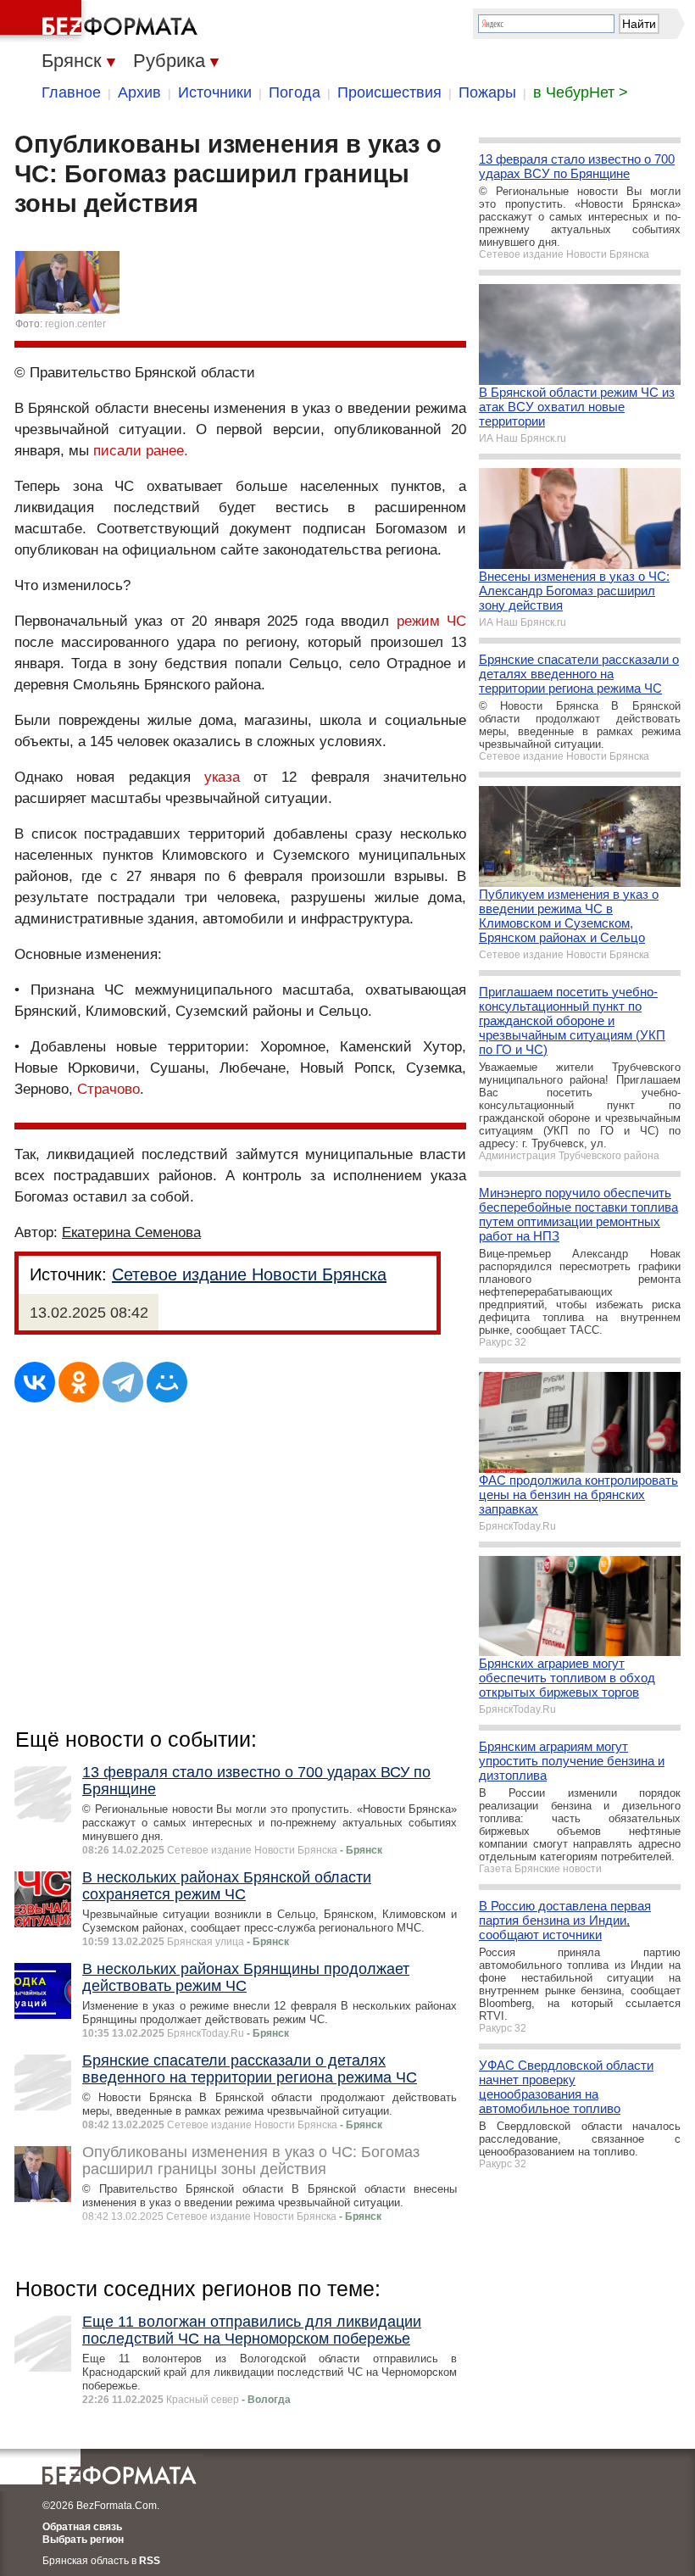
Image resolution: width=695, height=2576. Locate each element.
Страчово (108, 1089)
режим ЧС (431, 621)
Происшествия (389, 92)
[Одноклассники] (79, 1382)
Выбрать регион (83, 2540)
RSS (150, 2561)
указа (222, 777)
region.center (75, 324)
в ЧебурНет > (581, 92)
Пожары (487, 92)
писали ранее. (141, 451)
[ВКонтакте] (35, 1382)
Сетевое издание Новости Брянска (249, 1274)
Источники (215, 92)
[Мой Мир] (167, 1382)
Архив (139, 92)
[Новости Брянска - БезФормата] (102, 21)
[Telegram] (123, 1382)
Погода (295, 92)
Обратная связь (82, 2527)
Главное (71, 92)
